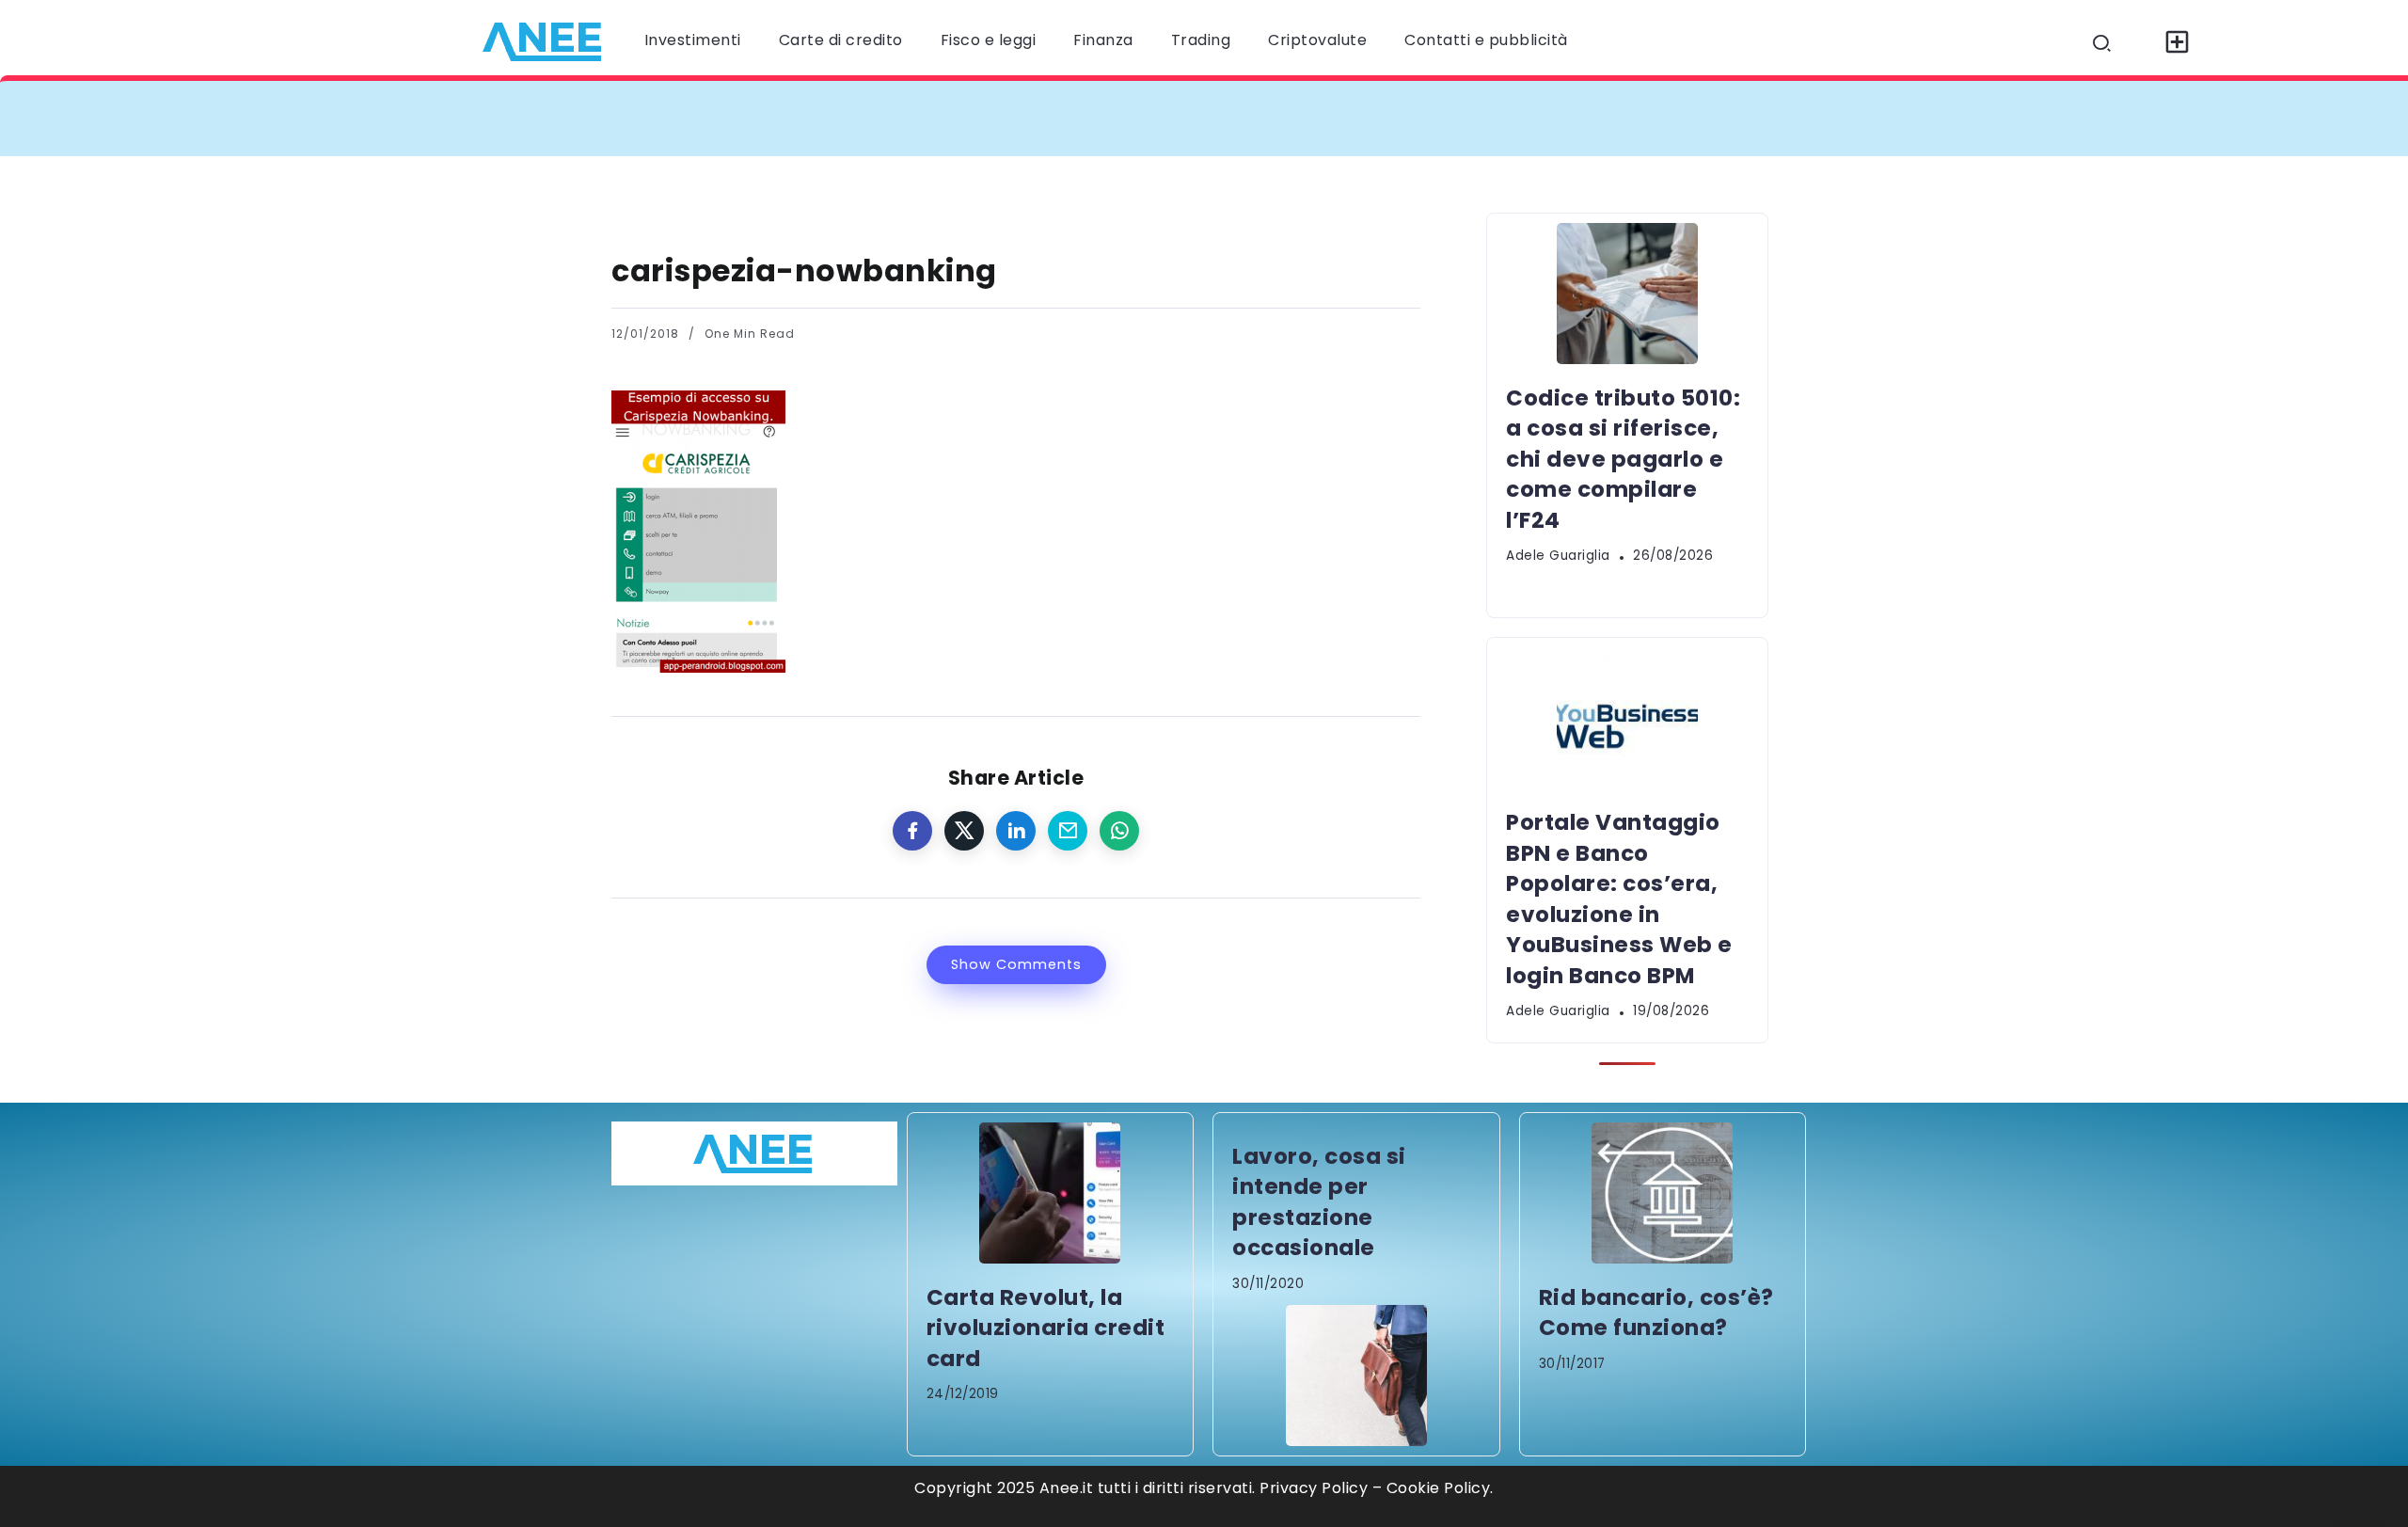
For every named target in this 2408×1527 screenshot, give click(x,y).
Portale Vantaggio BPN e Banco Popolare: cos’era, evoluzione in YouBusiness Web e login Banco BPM (1729, 118)
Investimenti (693, 40)
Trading (1201, 40)
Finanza (1103, 40)
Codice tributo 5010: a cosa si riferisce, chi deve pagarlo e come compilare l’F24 (971, 118)
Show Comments (1016, 964)
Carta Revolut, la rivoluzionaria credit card (1046, 1328)
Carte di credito (841, 40)
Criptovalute (1317, 40)
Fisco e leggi (989, 40)
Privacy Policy (1314, 1488)
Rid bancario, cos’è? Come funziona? (1656, 1312)
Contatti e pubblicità (1486, 40)
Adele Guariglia (1558, 556)
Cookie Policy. (1440, 1488)
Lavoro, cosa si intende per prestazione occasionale (1319, 1202)
